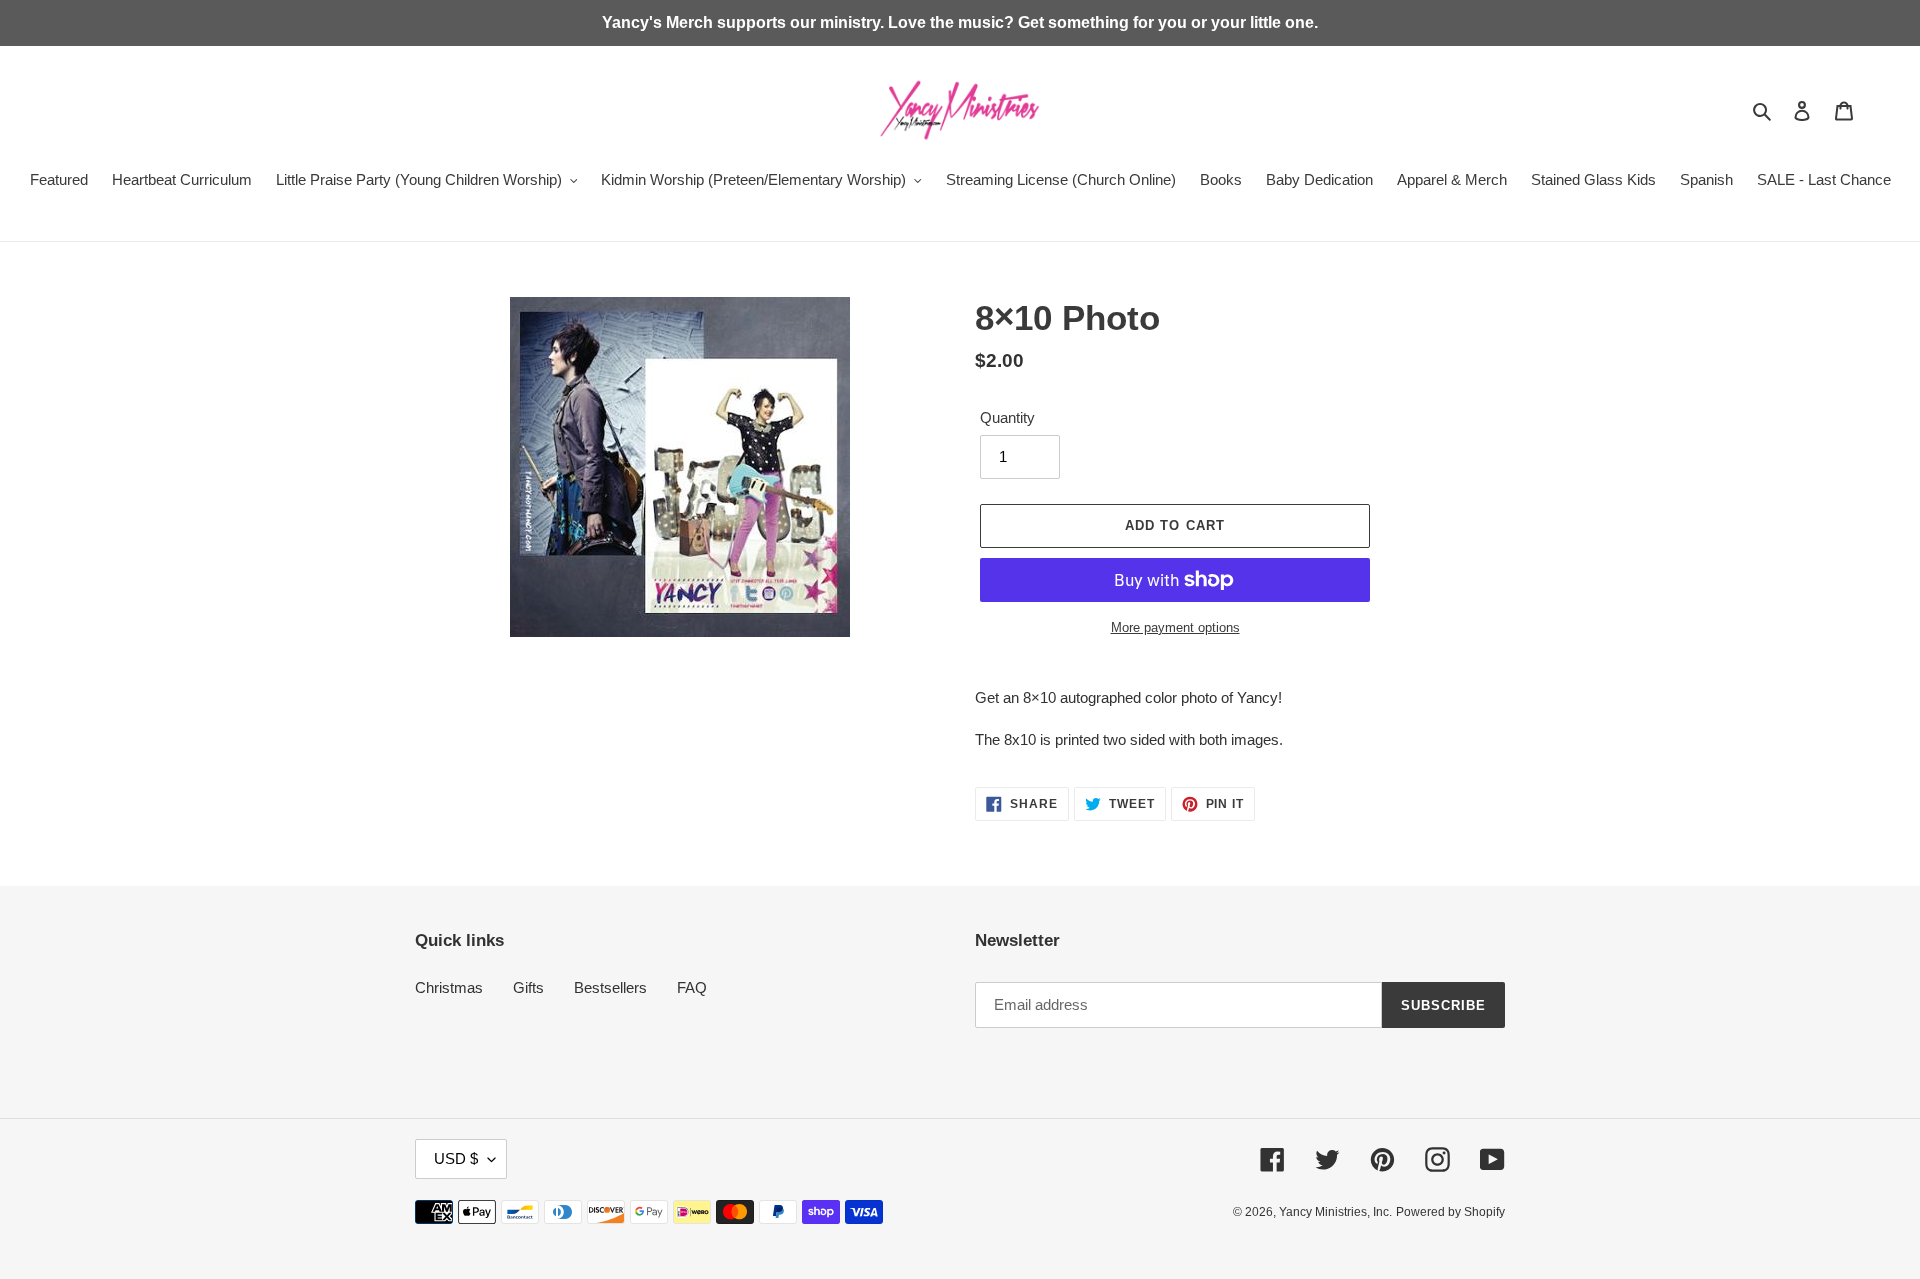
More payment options (1175, 627)
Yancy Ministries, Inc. (1335, 1212)
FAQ (692, 987)
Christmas (449, 987)
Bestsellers (610, 987)
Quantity (1007, 417)
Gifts (528, 987)
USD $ (456, 1158)
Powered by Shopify (1450, 1212)
